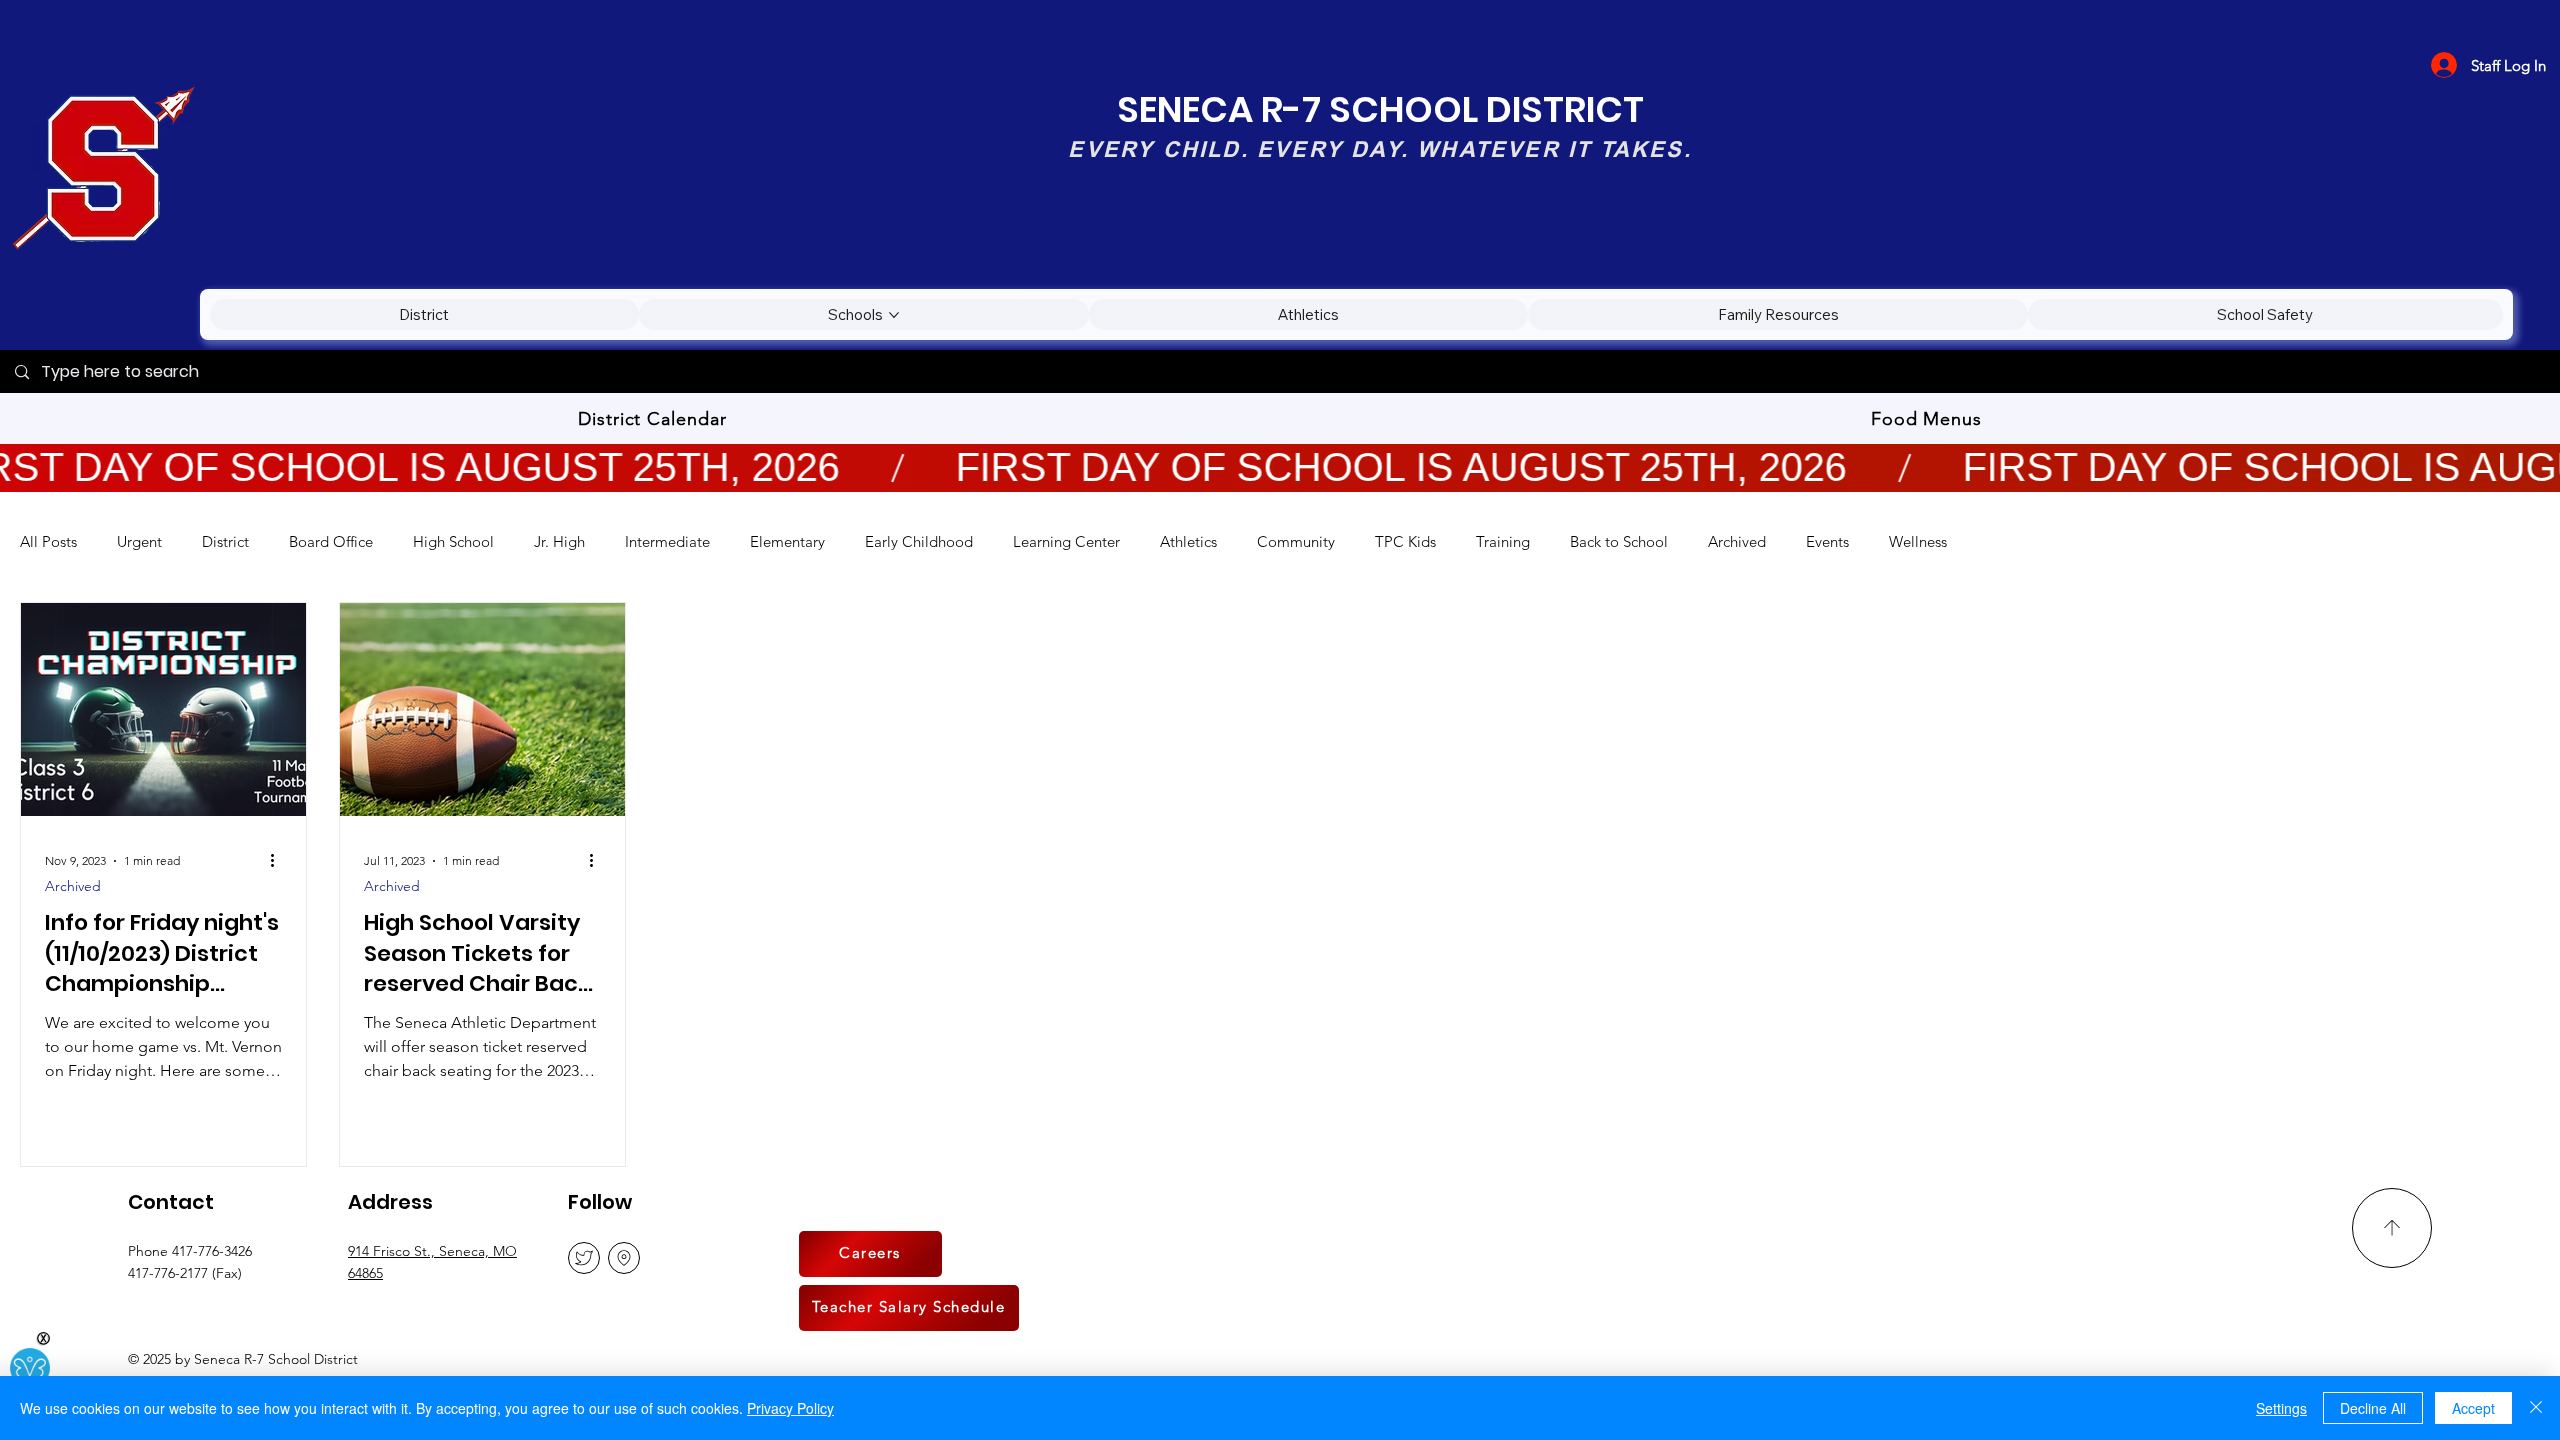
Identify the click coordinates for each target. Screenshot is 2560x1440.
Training (1503, 541)
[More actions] (279, 861)
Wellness (1918, 541)
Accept (2473, 1408)
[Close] (2536, 1408)
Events (1827, 541)
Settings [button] (2281, 1408)
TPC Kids (1405, 541)
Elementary (787, 541)
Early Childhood (919, 541)
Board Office (331, 541)
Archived (1737, 541)
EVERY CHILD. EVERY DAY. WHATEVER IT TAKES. (1379, 149)
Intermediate (667, 541)
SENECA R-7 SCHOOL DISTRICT (1380, 109)
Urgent (139, 541)
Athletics (1188, 541)
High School (453, 541)
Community (1296, 541)
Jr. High (559, 541)
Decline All (2373, 1408)
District (225, 541)
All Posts (48, 541)
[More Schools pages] (894, 315)
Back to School (1619, 541)
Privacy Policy (790, 1408)
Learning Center (1066, 541)
